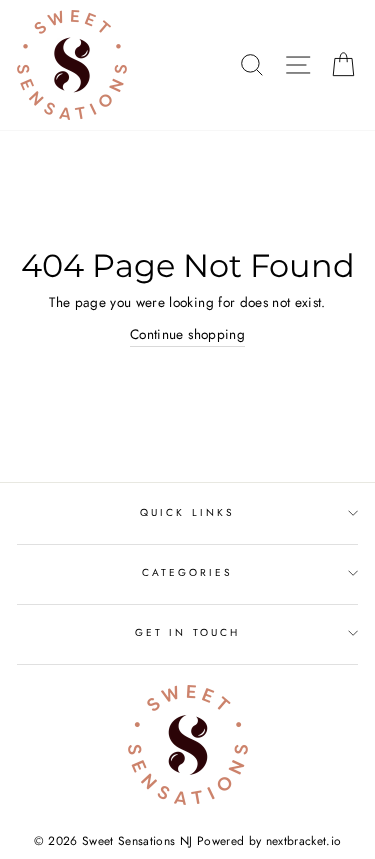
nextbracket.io (304, 841)
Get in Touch (187, 632)
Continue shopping (187, 334)
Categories (188, 572)
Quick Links (187, 512)
